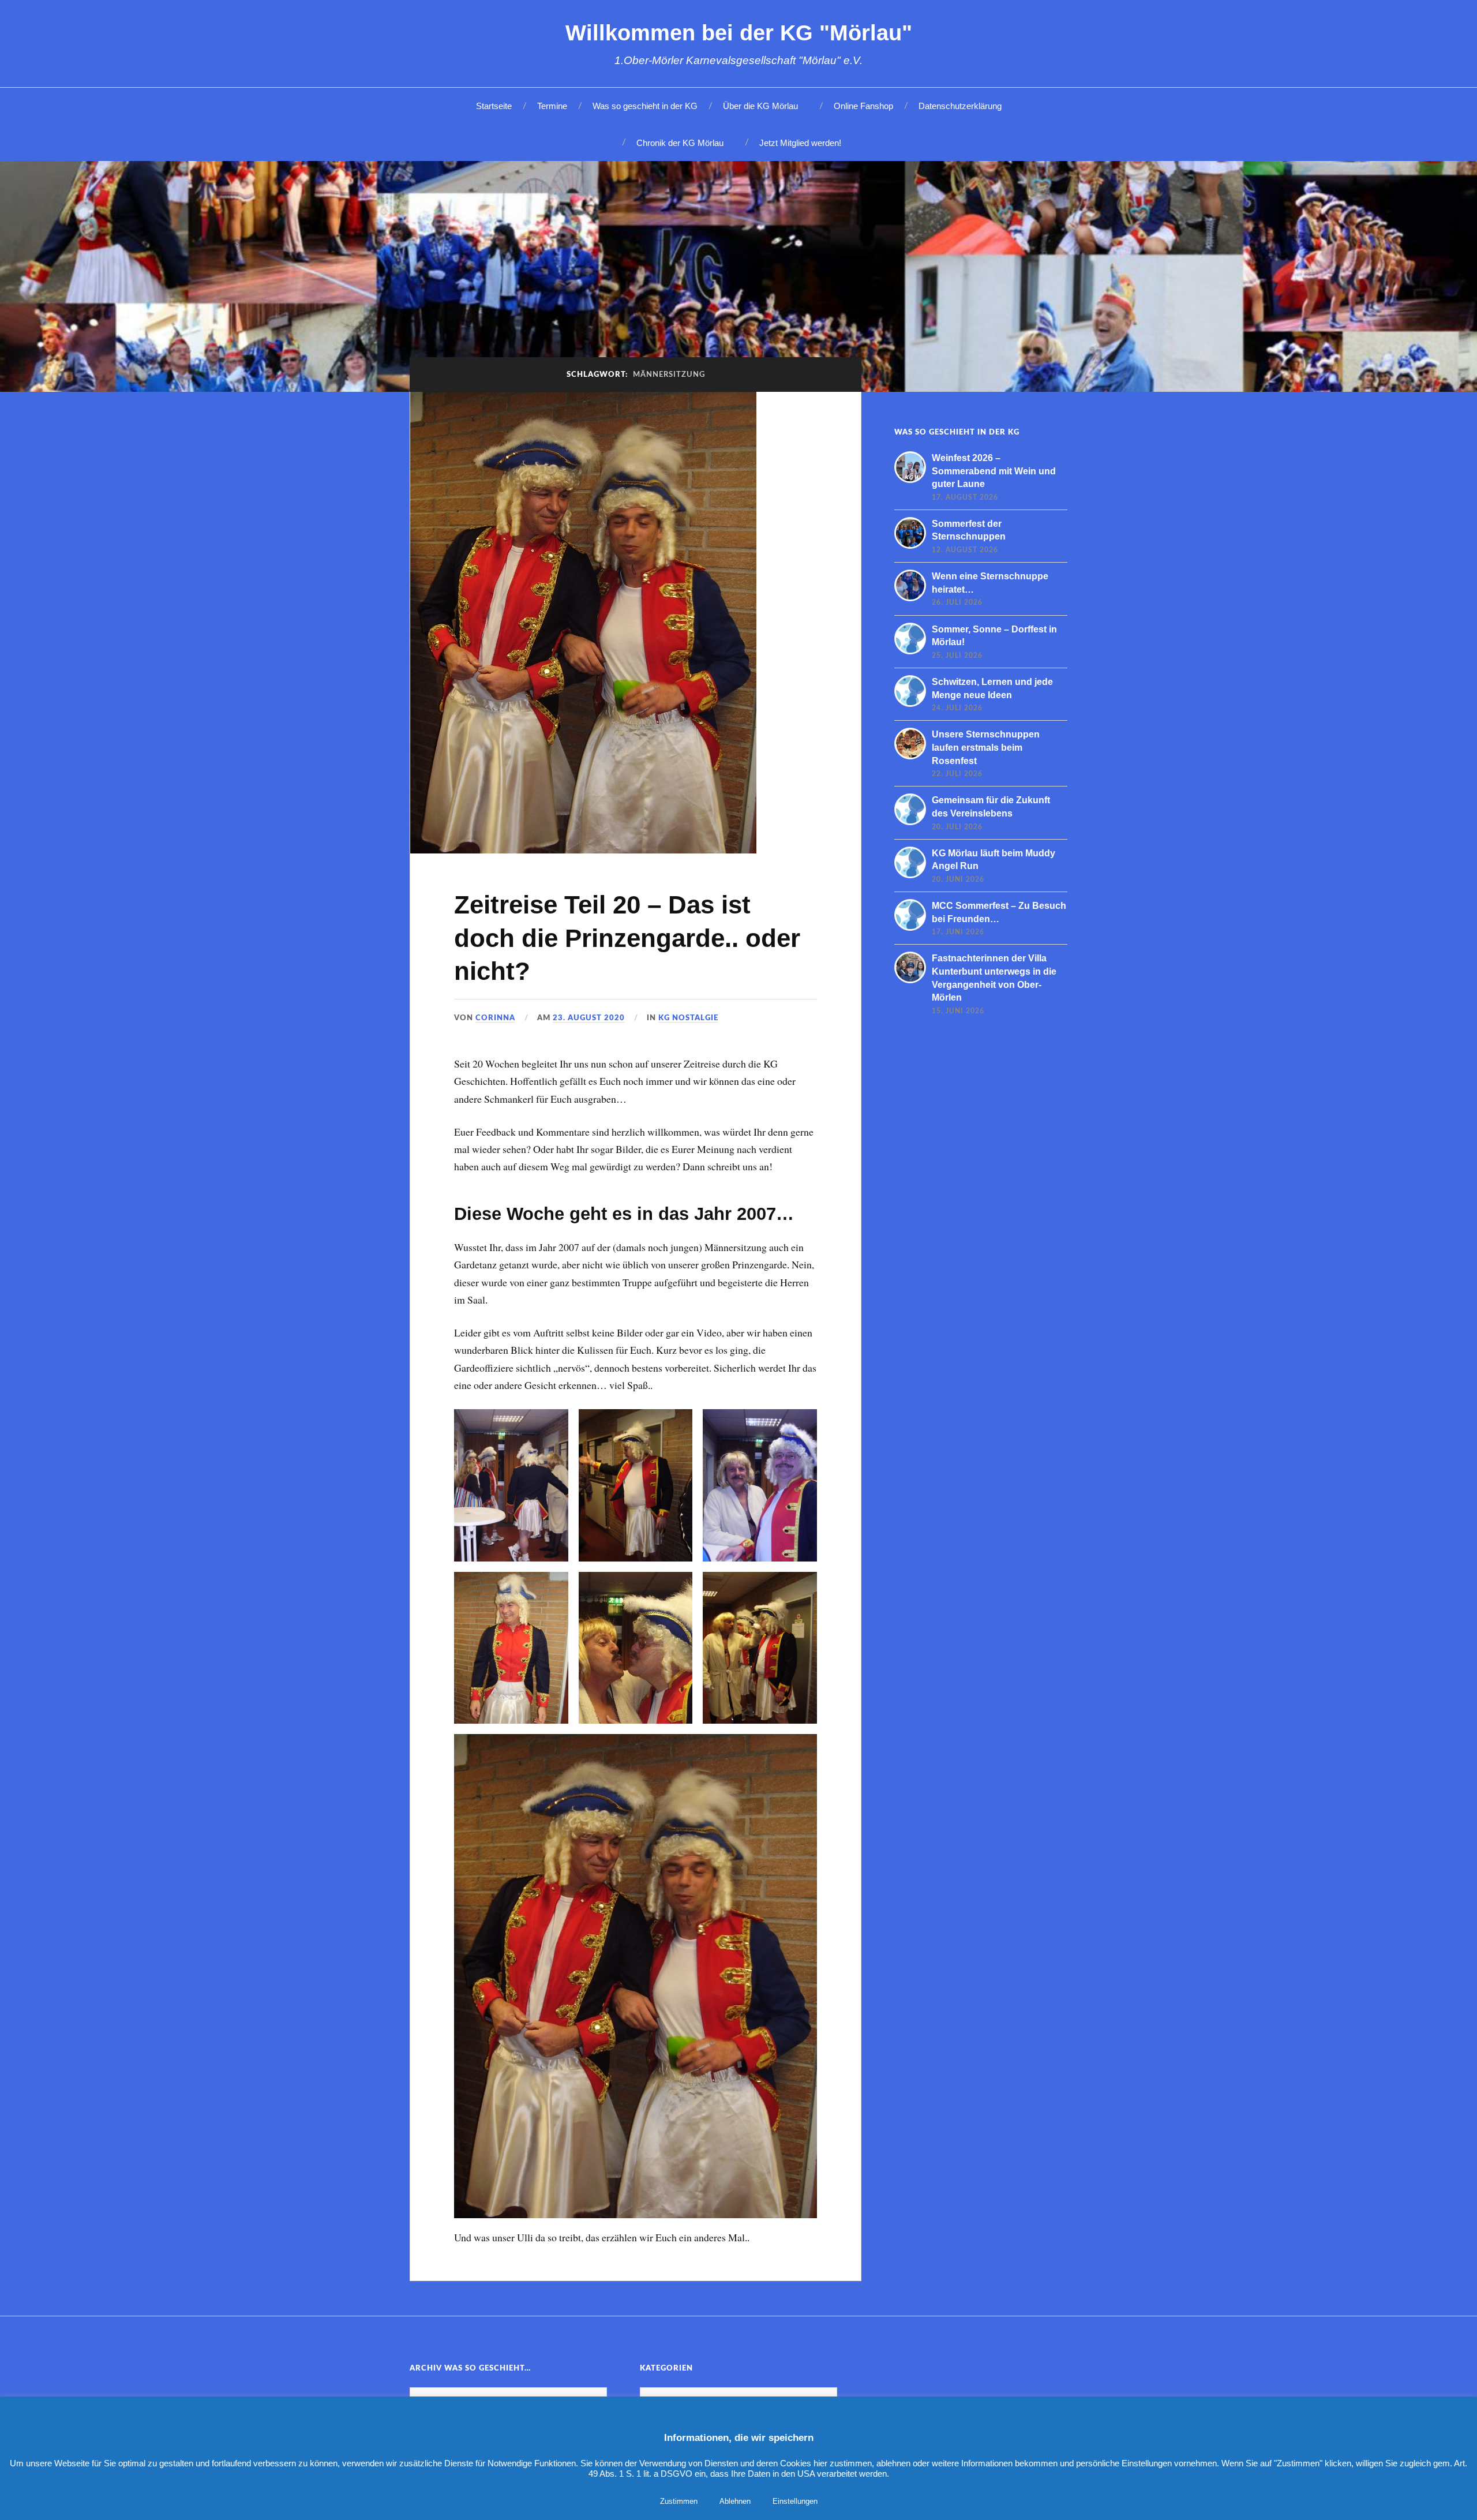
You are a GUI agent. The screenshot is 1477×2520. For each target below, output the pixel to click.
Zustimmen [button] (679, 2501)
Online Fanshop (863, 106)
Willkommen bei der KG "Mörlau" (739, 33)
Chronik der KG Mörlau (680, 143)
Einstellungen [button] (795, 2501)
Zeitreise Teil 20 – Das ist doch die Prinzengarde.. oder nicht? (627, 938)
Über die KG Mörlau (760, 106)
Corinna (495, 1018)
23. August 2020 (589, 1018)
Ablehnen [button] (735, 2501)
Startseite (494, 106)
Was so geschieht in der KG (645, 106)
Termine (552, 106)
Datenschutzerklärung (960, 106)
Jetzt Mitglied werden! (800, 143)
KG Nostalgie (688, 1018)
